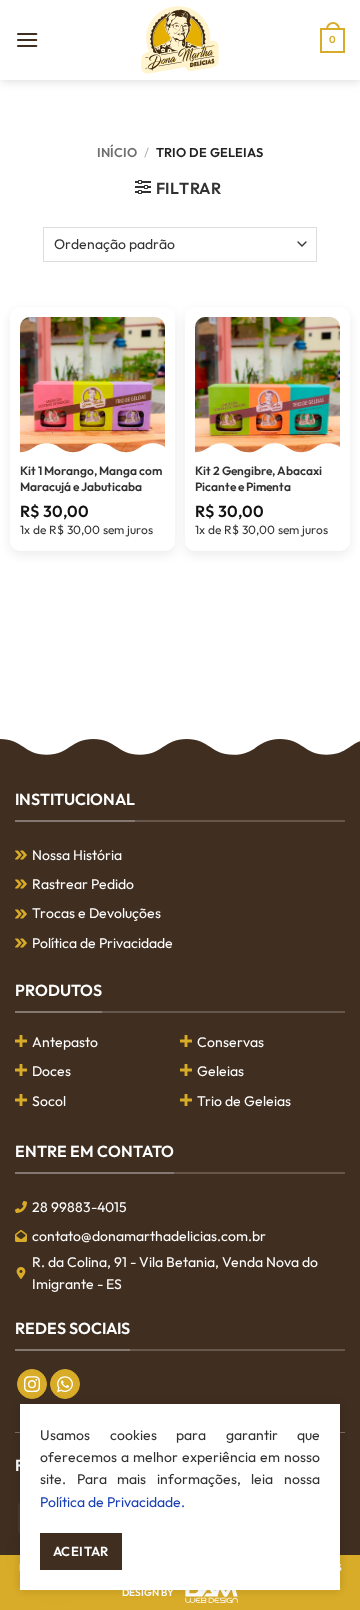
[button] (27, 39)
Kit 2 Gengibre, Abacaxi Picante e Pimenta (258, 478)
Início (117, 152)
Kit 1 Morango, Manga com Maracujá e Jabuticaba (91, 478)
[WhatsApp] (65, 1384)
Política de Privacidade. (112, 1502)
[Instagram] (32, 1384)
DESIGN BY (148, 1592)
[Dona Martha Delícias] (180, 40)
